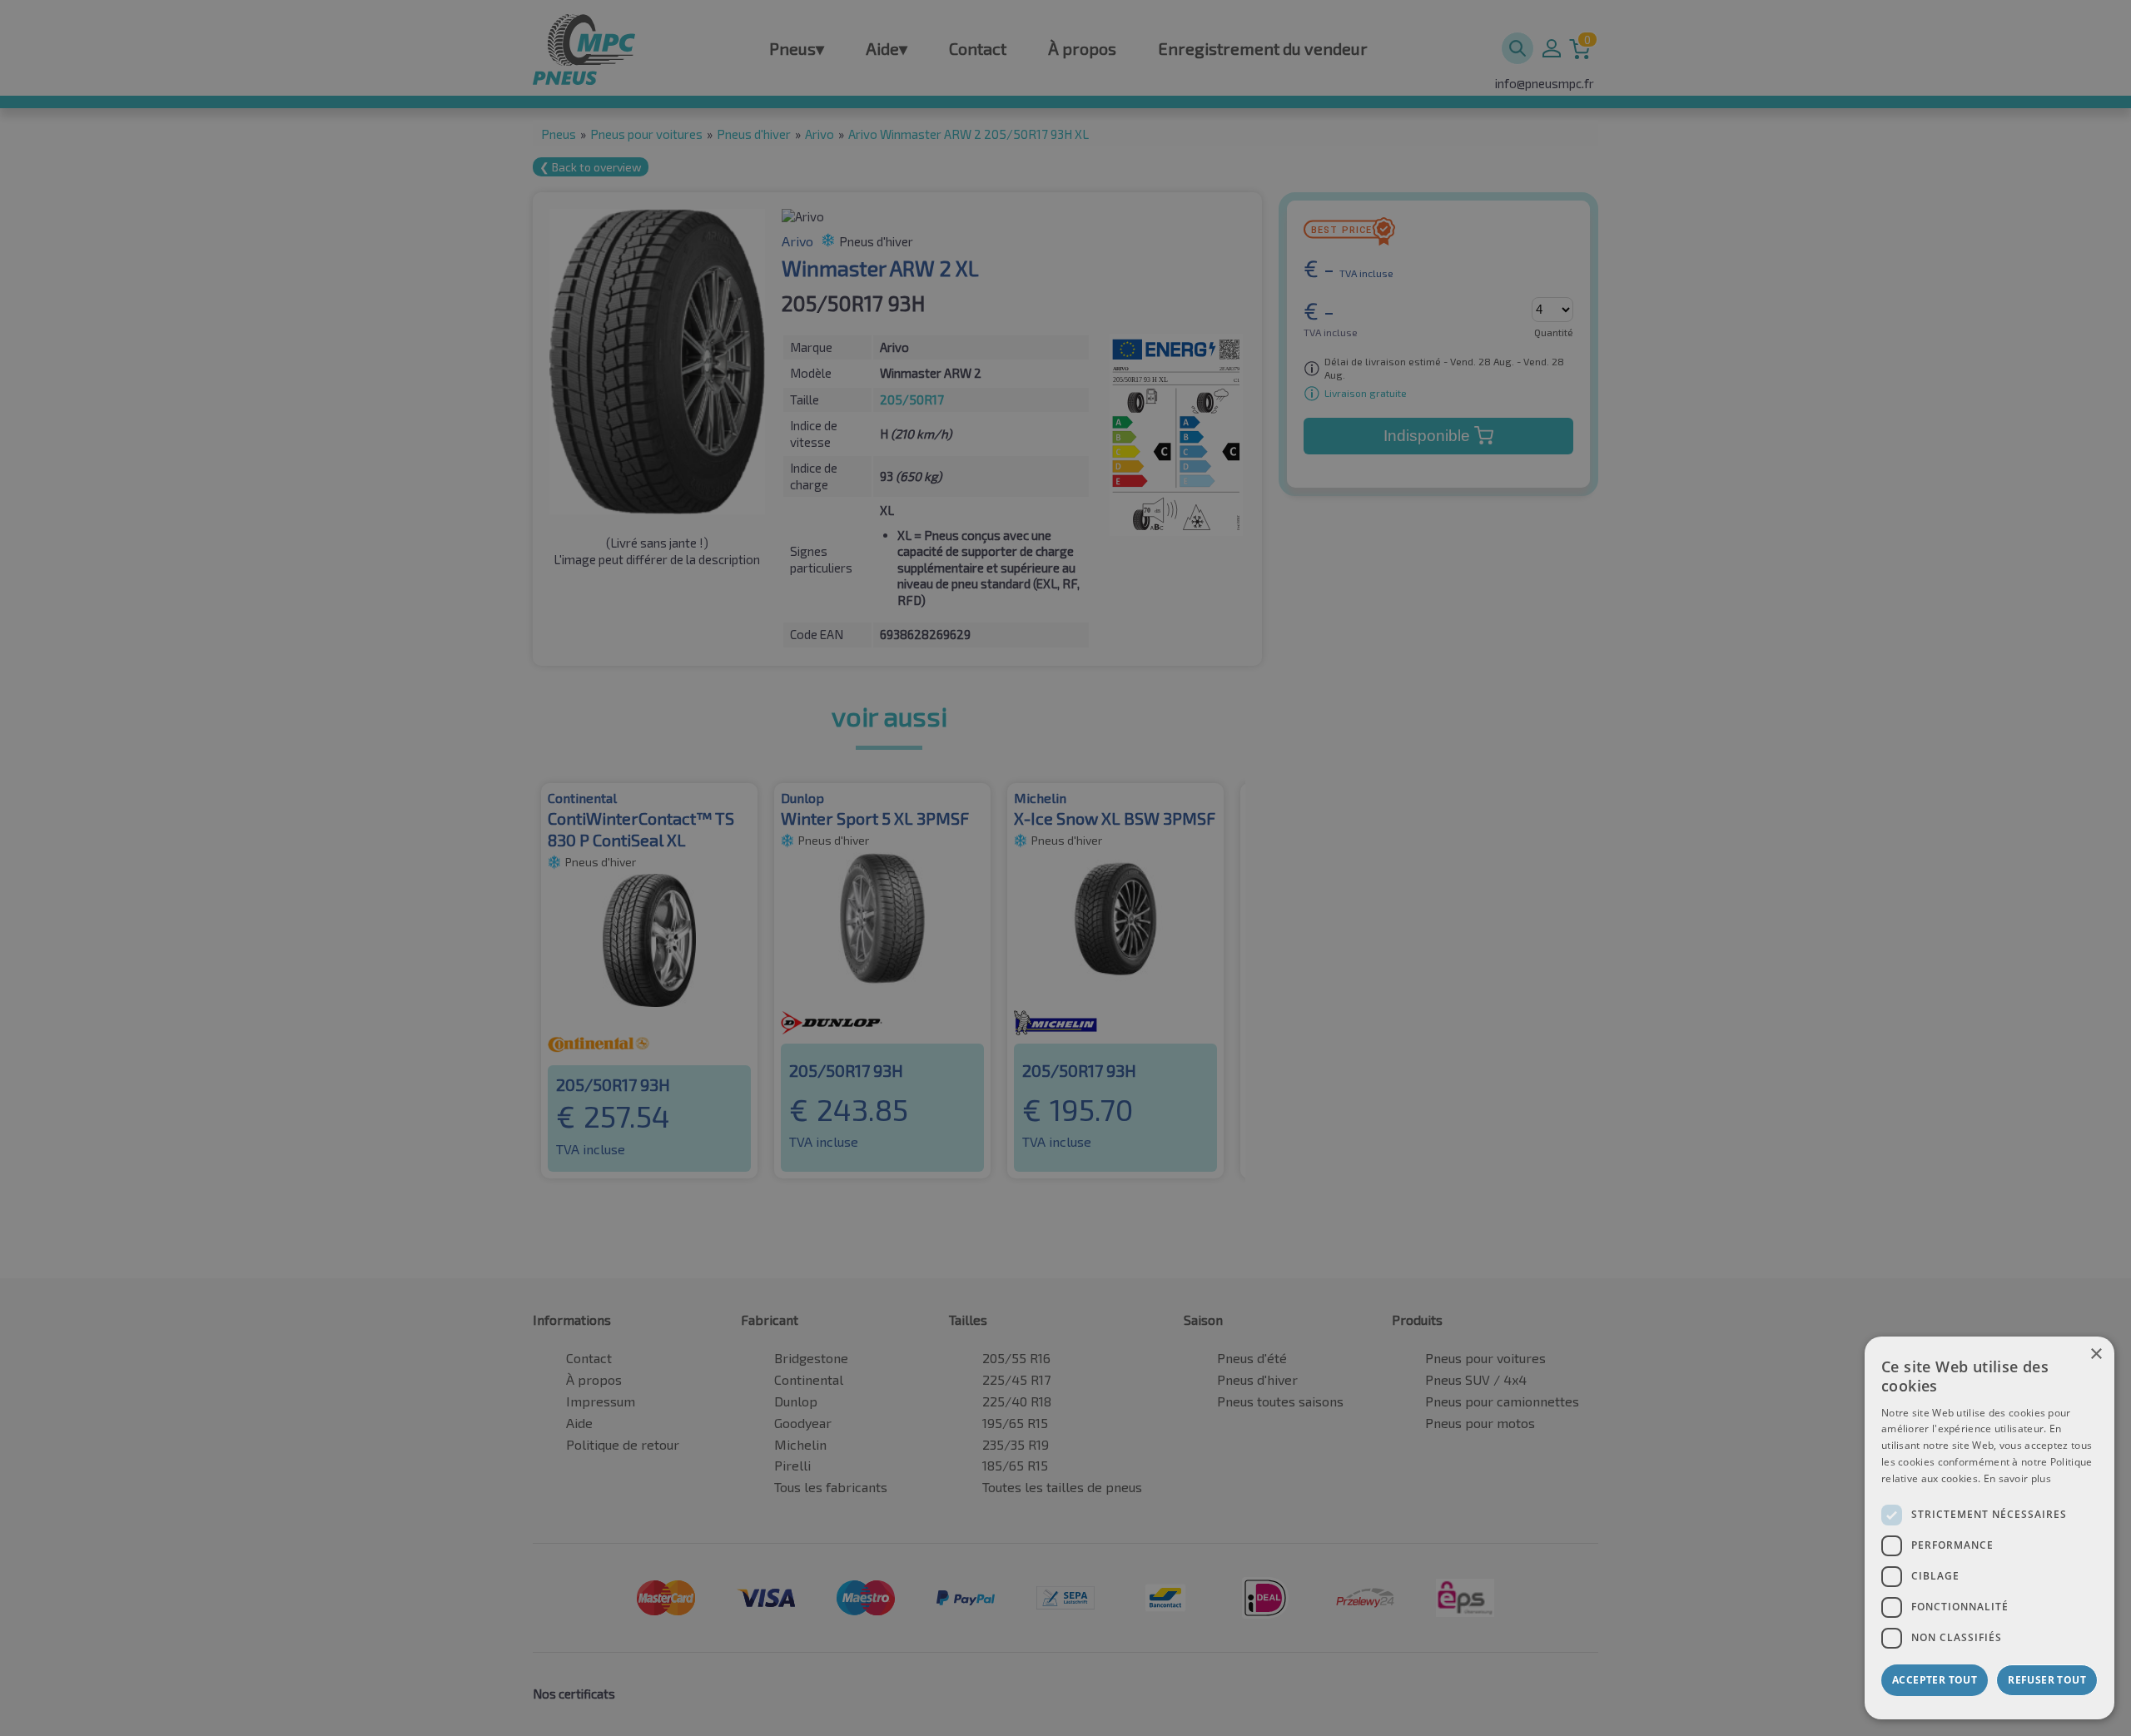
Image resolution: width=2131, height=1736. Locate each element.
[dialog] (1989, 1528)
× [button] (2096, 1354)
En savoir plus (2017, 1478)
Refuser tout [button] (2047, 1680)
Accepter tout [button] (1935, 1680)
